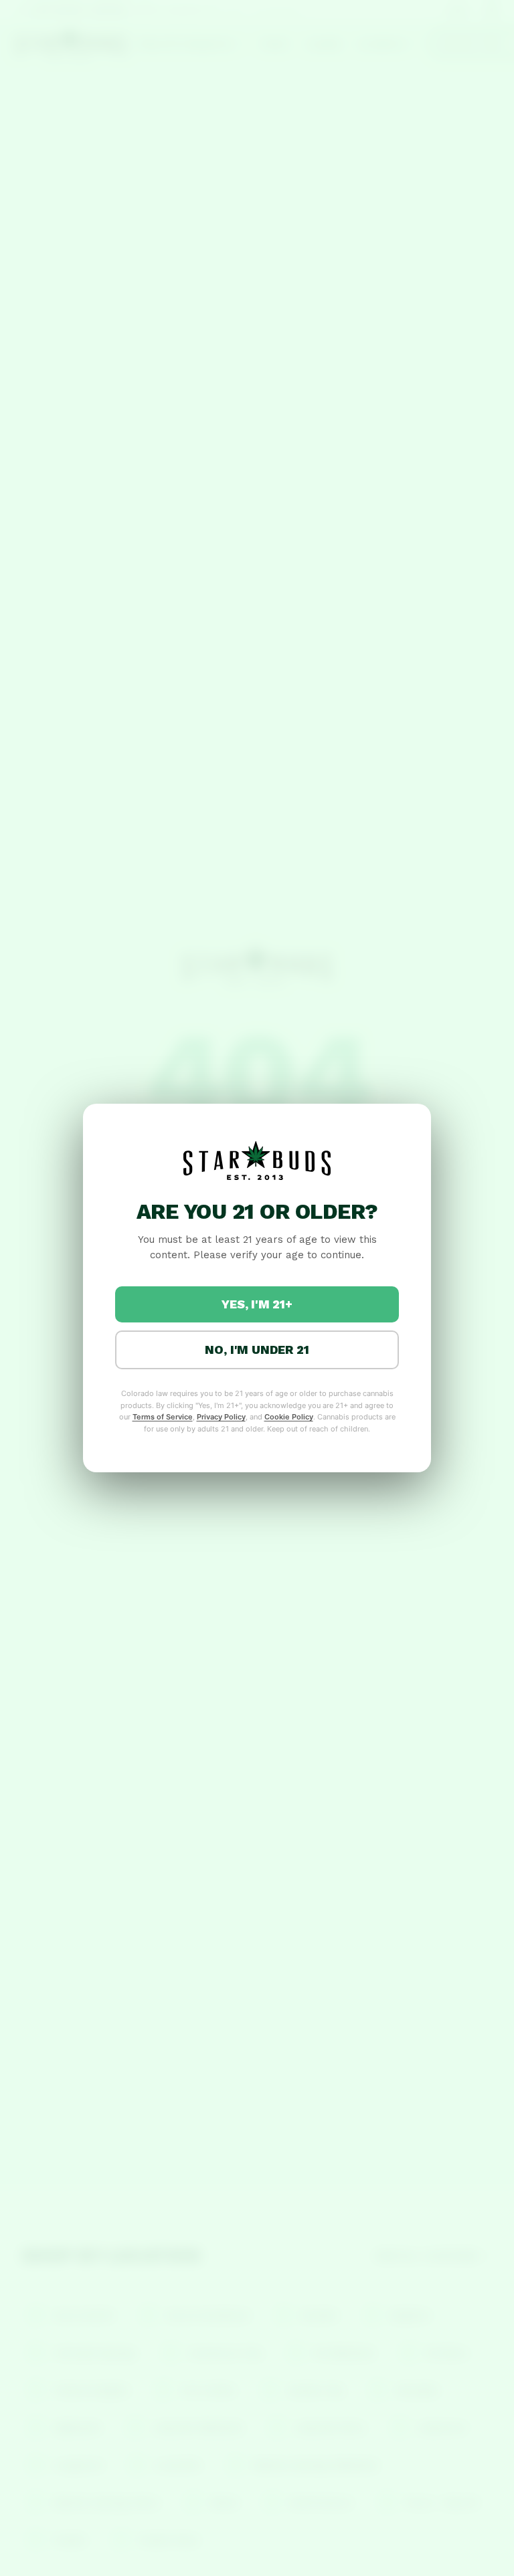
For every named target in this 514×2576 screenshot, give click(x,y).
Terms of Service (163, 1417)
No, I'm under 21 (257, 1350)
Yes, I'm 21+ (257, 1304)
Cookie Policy (289, 1417)
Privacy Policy (221, 1417)
